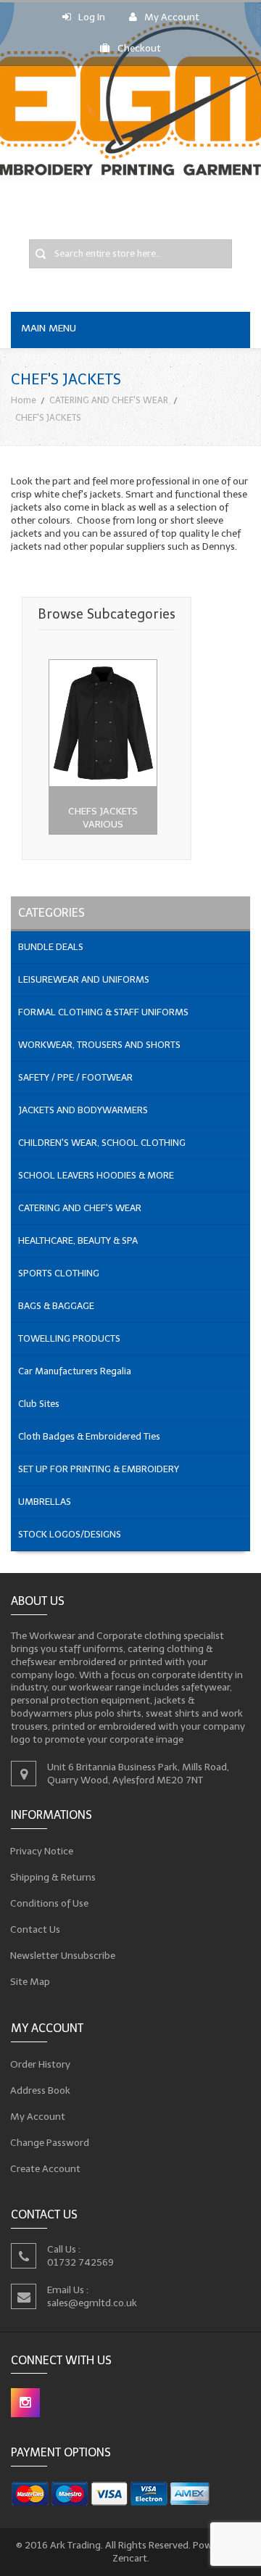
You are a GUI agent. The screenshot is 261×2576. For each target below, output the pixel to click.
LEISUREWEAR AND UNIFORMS (84, 979)
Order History (41, 2064)
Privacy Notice (42, 1851)
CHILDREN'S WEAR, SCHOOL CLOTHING (102, 1143)
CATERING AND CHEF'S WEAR (109, 400)
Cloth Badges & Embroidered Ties (89, 1436)
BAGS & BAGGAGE (56, 1306)
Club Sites (39, 1404)
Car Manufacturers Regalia (75, 1371)
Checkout (139, 48)
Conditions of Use (50, 1903)
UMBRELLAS (45, 1502)
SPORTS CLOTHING (59, 1273)
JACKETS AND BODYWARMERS (83, 1110)
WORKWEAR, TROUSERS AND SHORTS (99, 1045)
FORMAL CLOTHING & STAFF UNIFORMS (103, 1012)
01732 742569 (80, 2262)
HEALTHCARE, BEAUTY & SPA (78, 1240)
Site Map (30, 1982)
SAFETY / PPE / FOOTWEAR (75, 1077)
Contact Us (36, 1929)
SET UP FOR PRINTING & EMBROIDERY (99, 1469)
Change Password (50, 2142)
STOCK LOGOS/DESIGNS (70, 1534)
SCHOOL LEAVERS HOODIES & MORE (96, 1175)
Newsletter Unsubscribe (63, 1956)
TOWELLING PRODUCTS (69, 1338)
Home (24, 400)
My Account (172, 17)
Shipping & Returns (53, 1877)
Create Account (46, 2168)
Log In (92, 17)
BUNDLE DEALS (51, 947)
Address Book (41, 2090)
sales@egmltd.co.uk (92, 2303)
